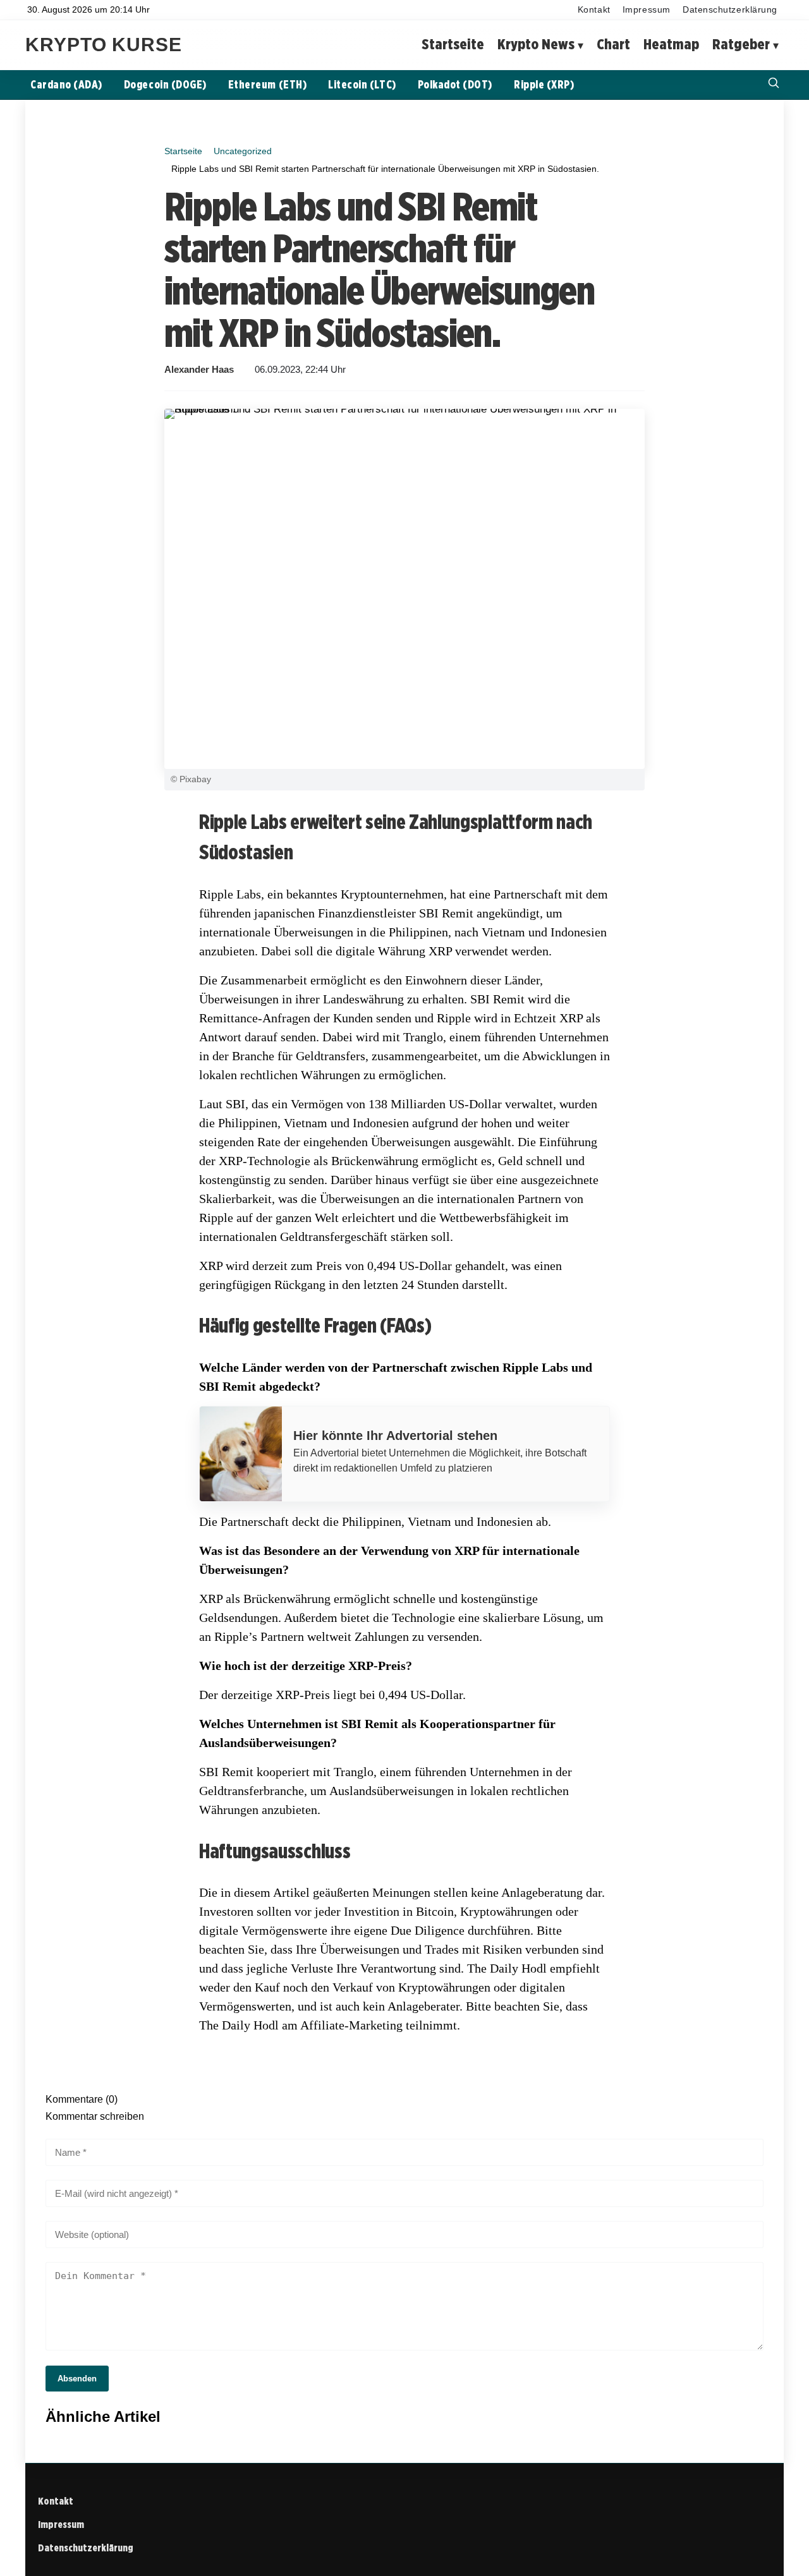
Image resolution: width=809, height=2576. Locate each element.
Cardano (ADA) (66, 84)
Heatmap (671, 45)
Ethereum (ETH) (267, 84)
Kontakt (594, 10)
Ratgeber (741, 45)
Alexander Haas (199, 370)
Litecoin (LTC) (362, 84)
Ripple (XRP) (544, 84)
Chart (613, 45)
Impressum (647, 10)
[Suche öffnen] (774, 84)
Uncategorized (243, 151)
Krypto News (536, 45)
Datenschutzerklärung (730, 10)
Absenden (77, 2379)
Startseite (453, 45)
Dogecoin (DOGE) (165, 84)
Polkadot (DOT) (455, 84)
